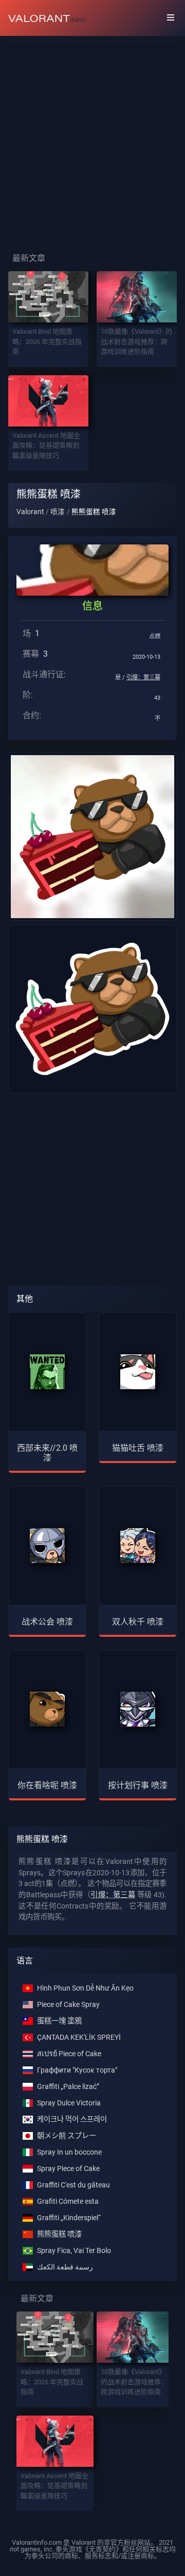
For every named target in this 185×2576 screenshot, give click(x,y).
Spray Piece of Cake (68, 2169)
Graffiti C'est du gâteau (73, 2185)
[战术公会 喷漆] (47, 1546)
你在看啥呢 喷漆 (47, 1785)
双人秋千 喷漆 (138, 1622)
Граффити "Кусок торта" (77, 2070)
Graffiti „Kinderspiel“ (69, 2218)
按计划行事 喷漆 (138, 1785)
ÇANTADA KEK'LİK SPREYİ (79, 2037)
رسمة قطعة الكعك (65, 2267)
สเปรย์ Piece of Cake (69, 2054)
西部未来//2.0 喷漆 (47, 1453)
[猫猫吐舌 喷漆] (138, 1372)
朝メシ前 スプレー (67, 2136)
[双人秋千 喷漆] (138, 1546)
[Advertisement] (92, 136)
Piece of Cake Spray (68, 2005)
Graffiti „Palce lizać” (68, 2087)
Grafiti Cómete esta (68, 2202)
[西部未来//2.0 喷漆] (47, 1372)
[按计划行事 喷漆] (138, 1709)
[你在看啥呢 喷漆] (47, 1709)
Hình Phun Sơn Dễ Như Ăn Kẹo (85, 1988)
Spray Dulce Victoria (69, 2103)
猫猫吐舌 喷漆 (138, 1448)
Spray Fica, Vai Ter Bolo (74, 2251)
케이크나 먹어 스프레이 (72, 2119)
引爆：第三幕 (143, 677)
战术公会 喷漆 (47, 1622)
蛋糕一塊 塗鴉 (59, 2021)
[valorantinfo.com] (47, 18)
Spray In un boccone (69, 2152)
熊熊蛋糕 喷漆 (59, 2234)
